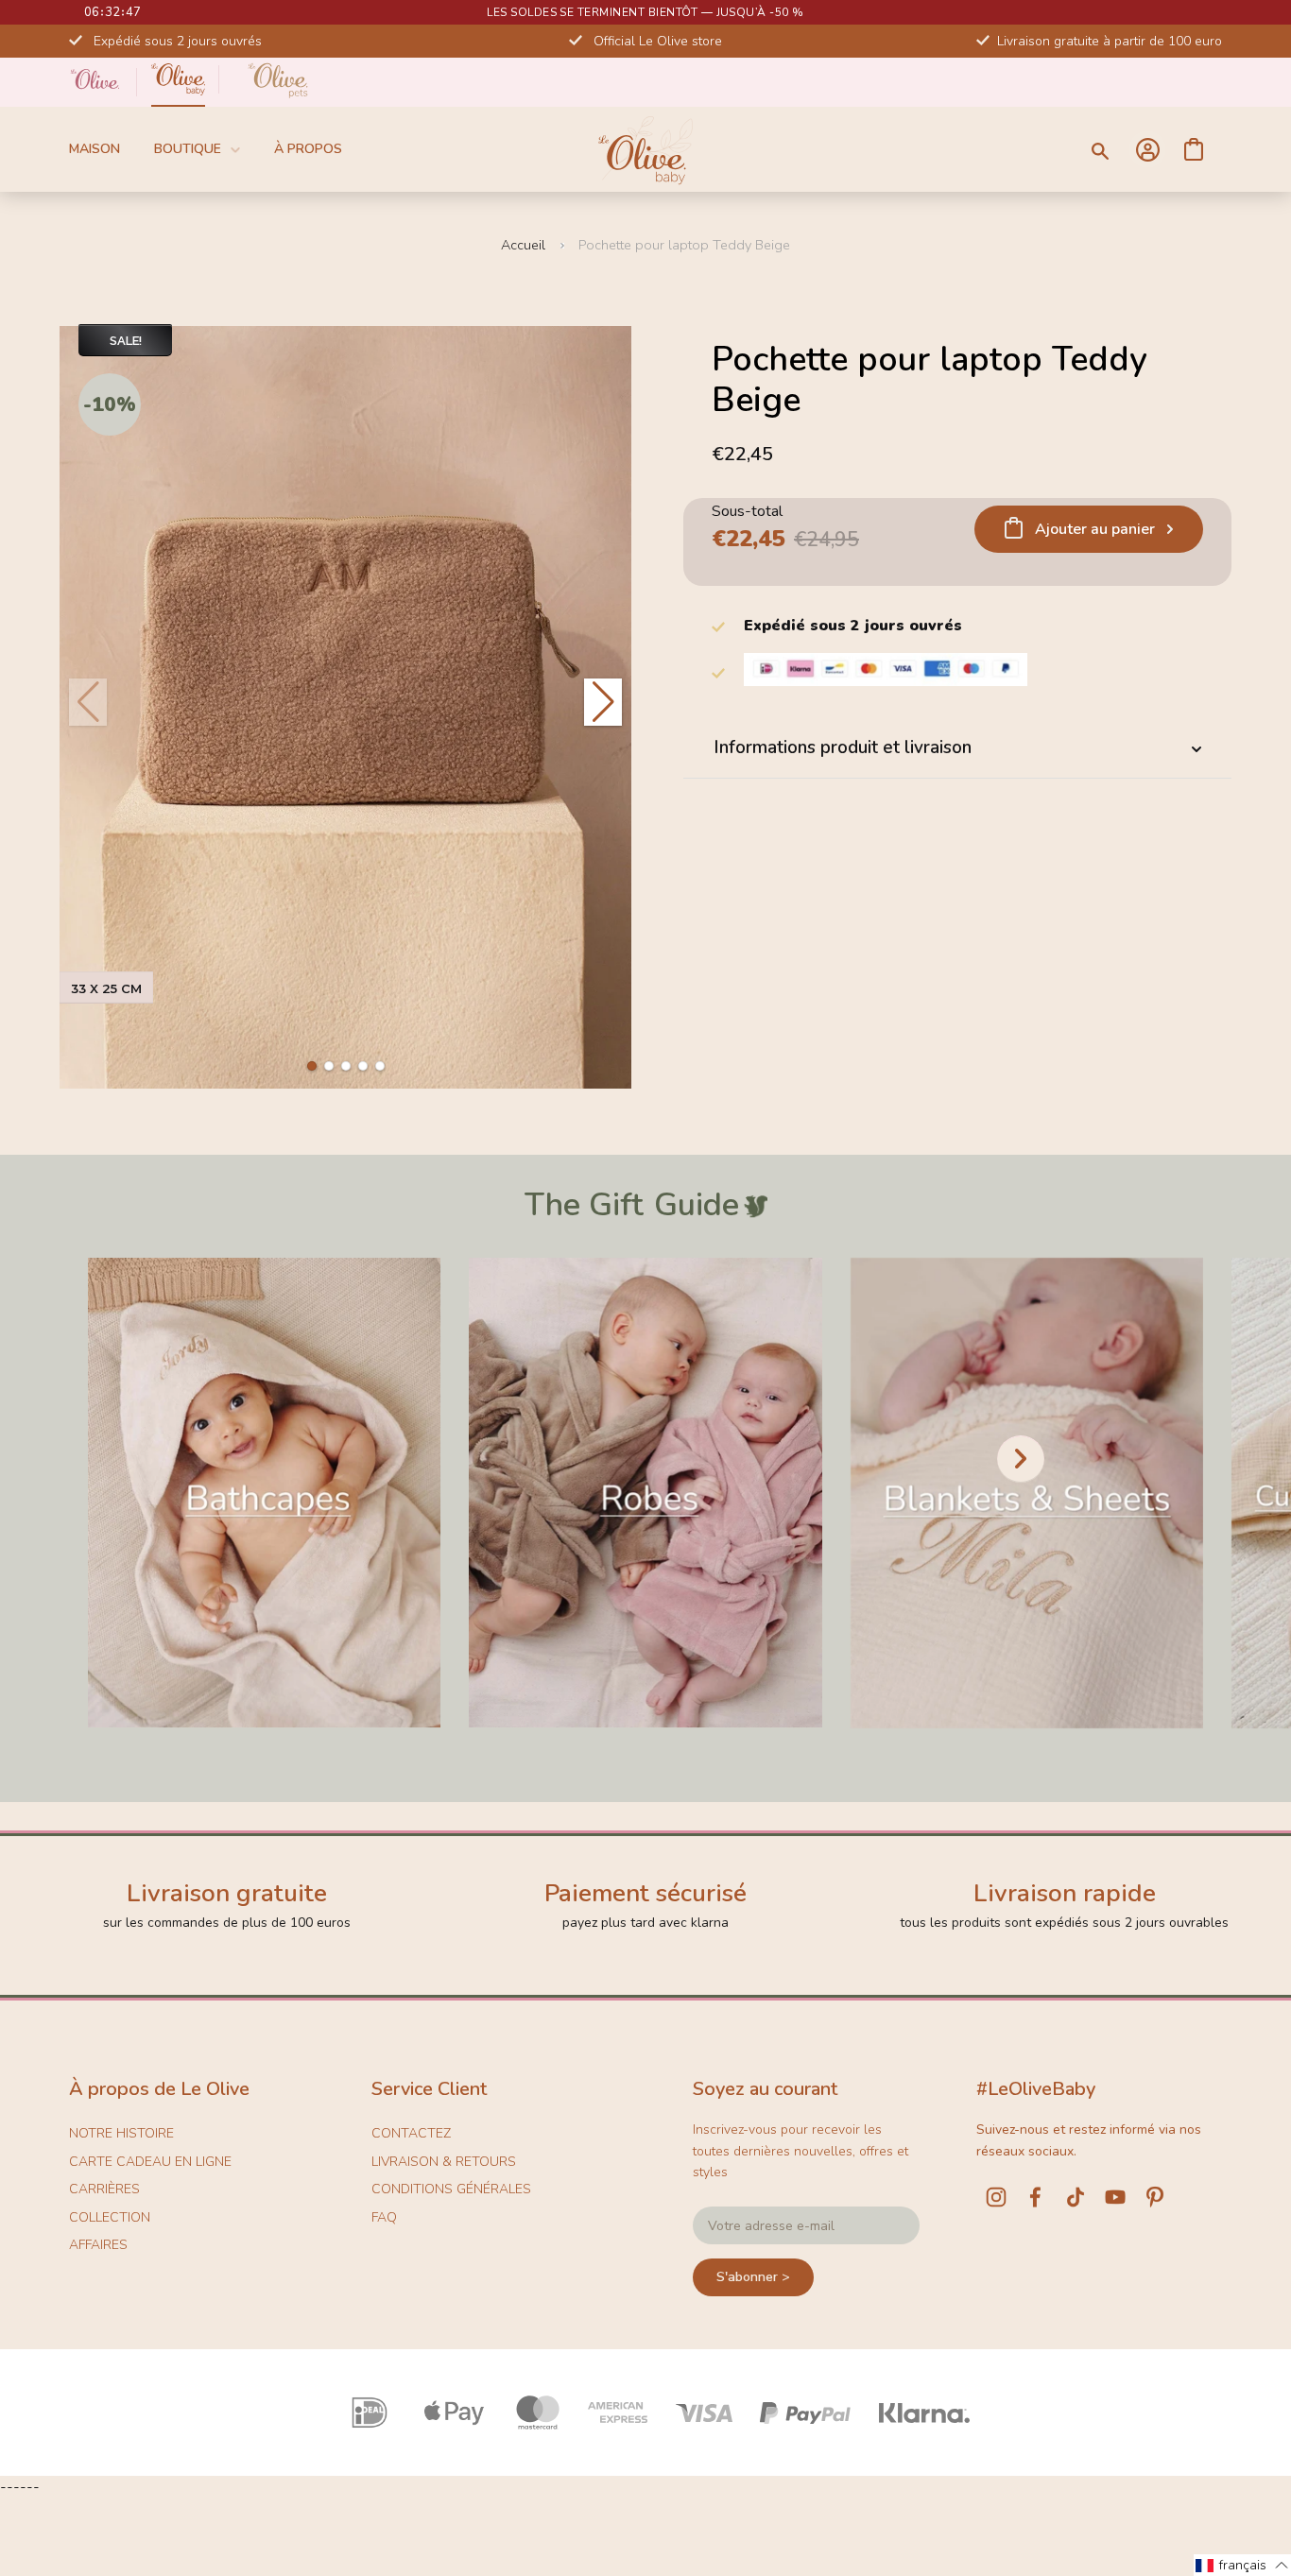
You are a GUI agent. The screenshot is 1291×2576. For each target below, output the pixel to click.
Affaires (98, 2245)
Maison (95, 149)
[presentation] (1021, 1459)
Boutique (188, 149)
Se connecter (1147, 149)
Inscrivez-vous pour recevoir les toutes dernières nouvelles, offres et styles (800, 2151)
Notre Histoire (121, 2133)
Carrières (104, 2189)
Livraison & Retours (444, 2162)
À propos (308, 149)
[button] (312, 1066)
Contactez (411, 2133)
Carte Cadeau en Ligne (150, 2162)
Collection (110, 2217)
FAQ (384, 2217)
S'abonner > (753, 2277)
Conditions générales (451, 2189)
